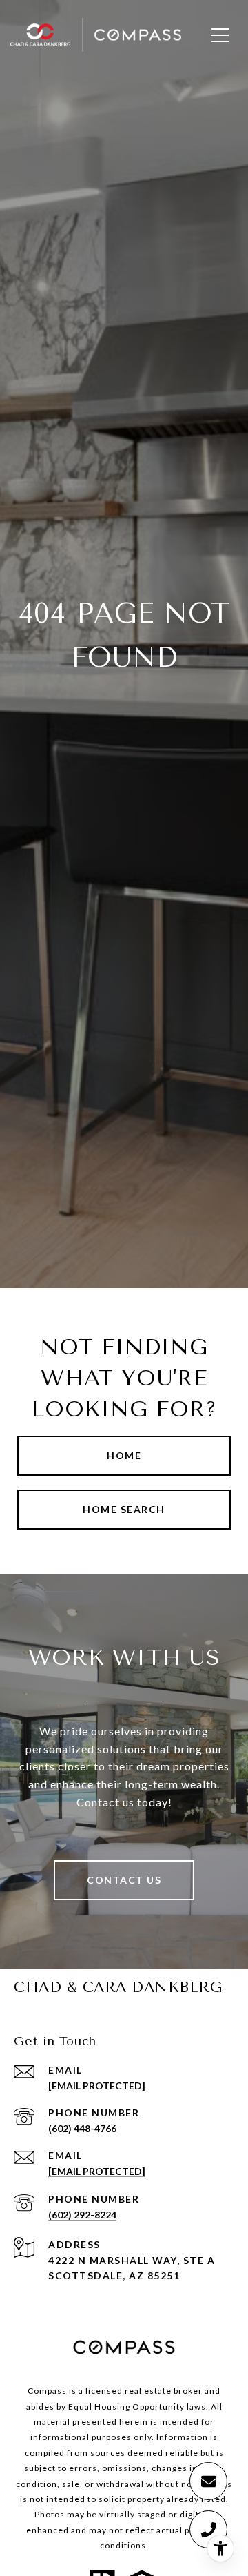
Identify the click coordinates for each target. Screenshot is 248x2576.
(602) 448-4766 (82, 2128)
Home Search (124, 1509)
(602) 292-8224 (82, 2215)
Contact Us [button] (124, 1880)
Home (124, 1455)
